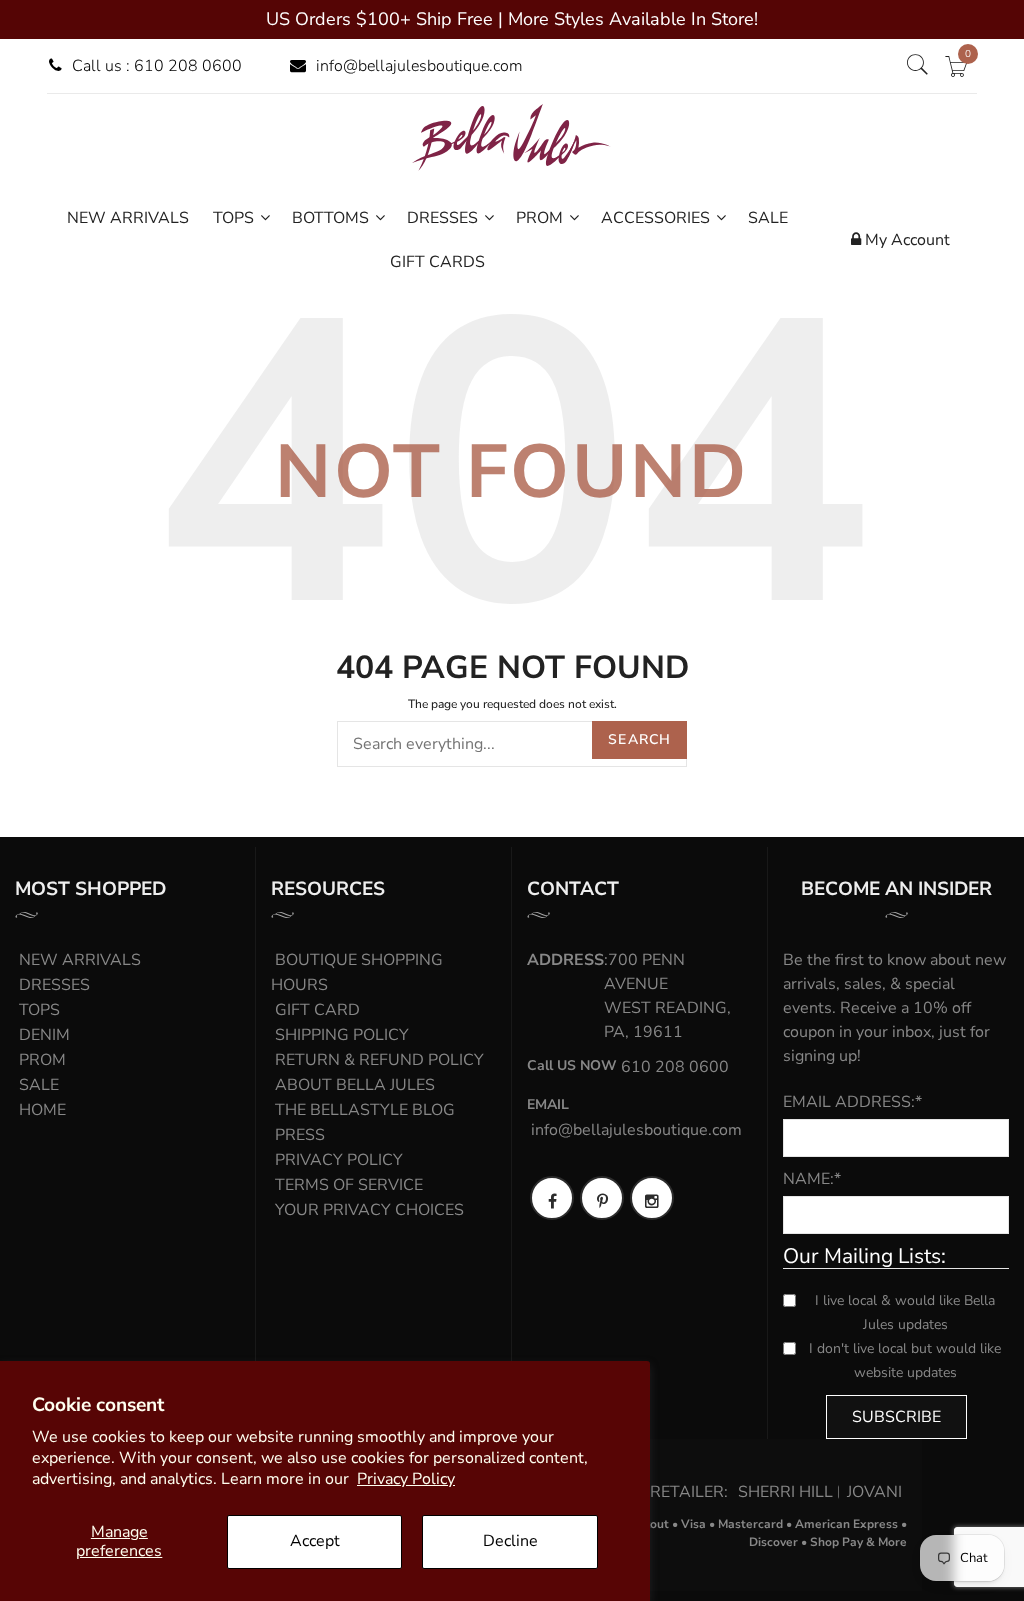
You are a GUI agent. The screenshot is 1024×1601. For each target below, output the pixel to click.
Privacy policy (339, 1160)
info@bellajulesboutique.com (419, 66)
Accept (315, 1541)
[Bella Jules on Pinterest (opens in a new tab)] (602, 1198)
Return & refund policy (379, 1060)
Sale (39, 1085)
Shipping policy (342, 1035)
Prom (42, 1060)
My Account (905, 240)
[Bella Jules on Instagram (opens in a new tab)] (652, 1198)
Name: (812, 1179)
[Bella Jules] (512, 137)
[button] (917, 66)
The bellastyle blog (365, 1110)
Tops (39, 1010)
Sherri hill (785, 1492)
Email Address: (852, 1102)
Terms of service (349, 1185)
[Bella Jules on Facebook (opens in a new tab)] (552, 1198)
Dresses (54, 985)
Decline (510, 1541)
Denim (44, 1035)
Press (300, 1135)
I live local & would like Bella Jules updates (905, 1312)
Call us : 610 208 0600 (157, 66)
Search (639, 739)
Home (42, 1110)
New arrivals (80, 960)
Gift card (317, 1010)
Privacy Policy (406, 1479)
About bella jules (355, 1085)
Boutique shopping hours (357, 972)
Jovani (874, 1492)
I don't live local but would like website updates (905, 1360)
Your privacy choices (369, 1210)
